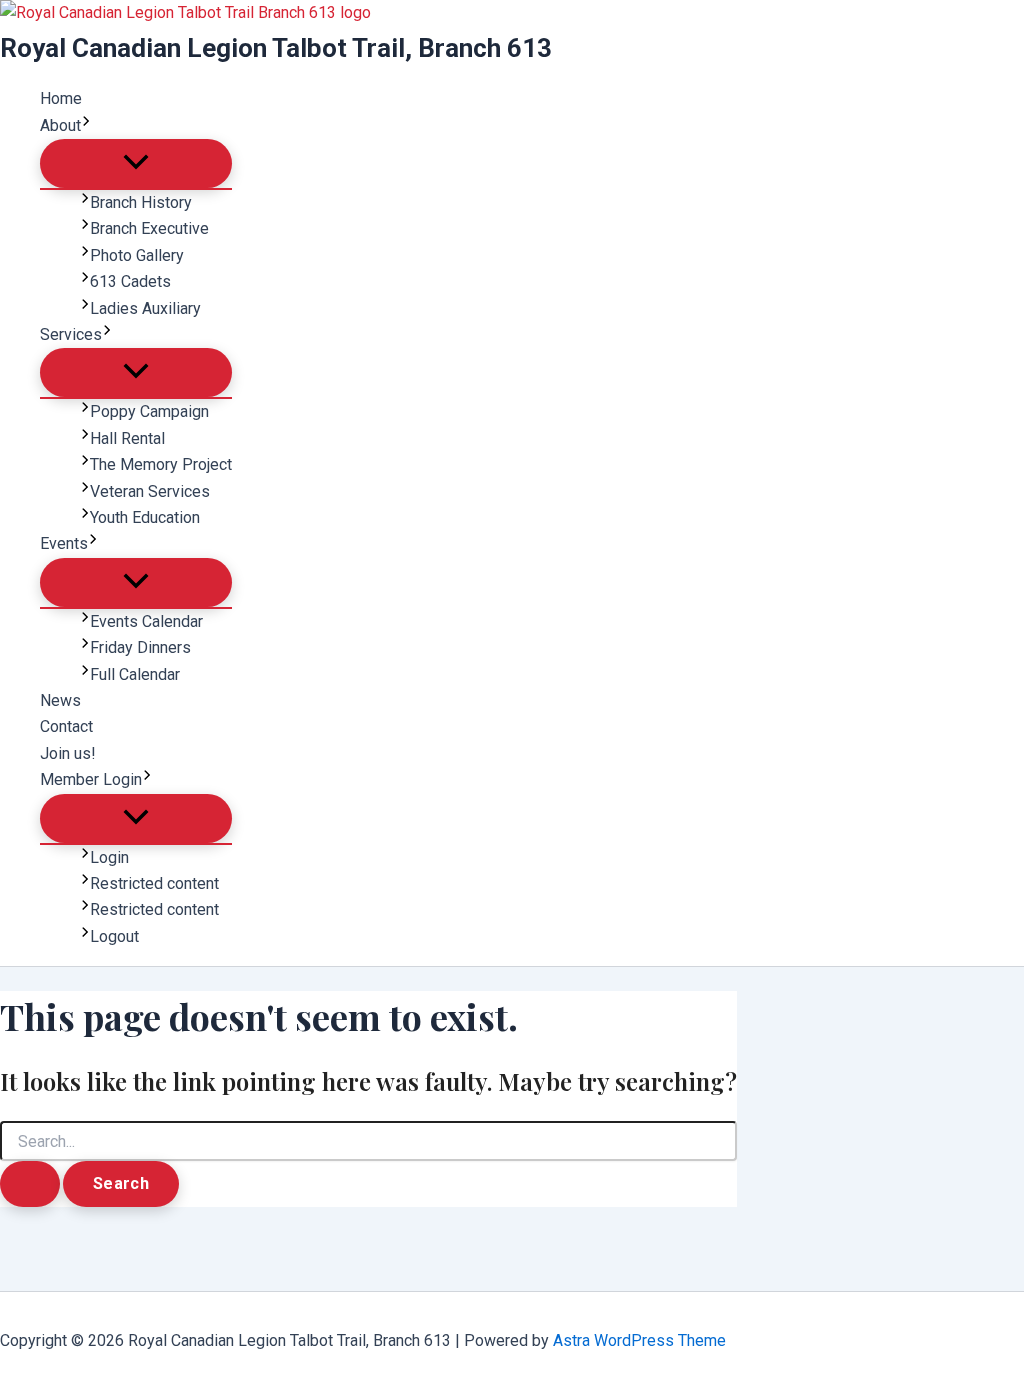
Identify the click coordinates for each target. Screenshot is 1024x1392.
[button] (86, 126)
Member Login (91, 779)
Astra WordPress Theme (639, 1340)
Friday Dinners (140, 647)
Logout (114, 936)
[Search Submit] (30, 1184)
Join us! (68, 753)
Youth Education (145, 517)
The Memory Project (161, 464)
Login (109, 857)
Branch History (141, 202)
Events (64, 543)
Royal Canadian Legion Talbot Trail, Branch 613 (276, 48)
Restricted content (154, 883)
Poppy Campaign (149, 411)
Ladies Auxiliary (145, 308)
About (60, 125)
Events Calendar (146, 621)
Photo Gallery (137, 255)
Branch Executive (149, 228)
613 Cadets (130, 281)
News (60, 700)
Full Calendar (135, 674)
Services (71, 334)
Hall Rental (127, 438)
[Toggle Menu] (136, 163)
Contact (66, 726)
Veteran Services (150, 491)
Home (61, 98)
